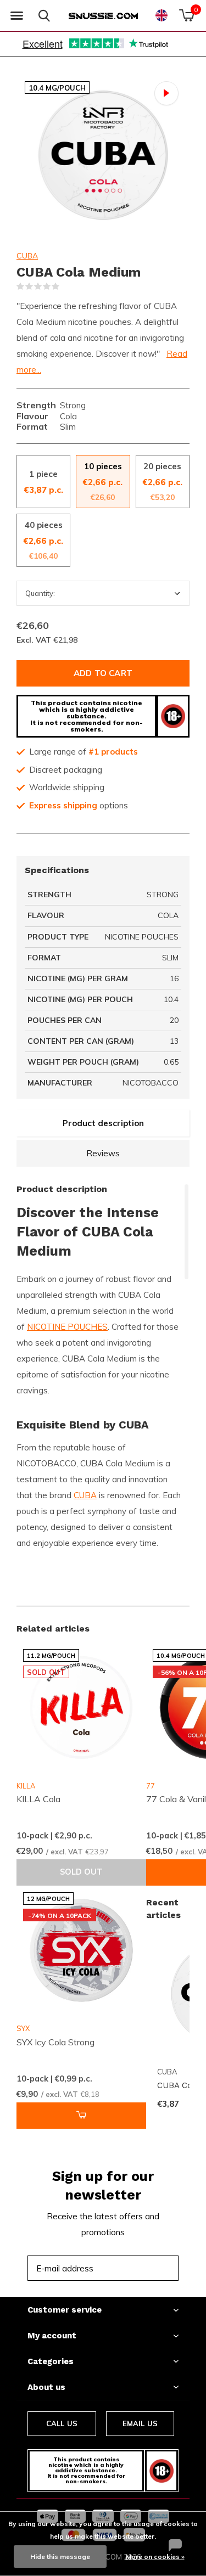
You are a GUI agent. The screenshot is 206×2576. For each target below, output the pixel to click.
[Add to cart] (81, 2116)
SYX (23, 2028)
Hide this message (60, 2557)
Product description (103, 1123)
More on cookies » (155, 2557)
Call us (62, 2423)
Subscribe (146, 2268)
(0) (66, 286)
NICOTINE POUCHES (67, 1327)
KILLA (26, 1786)
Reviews (103, 1153)
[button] (16, 16)
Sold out (81, 1872)
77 (151, 1786)
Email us (140, 2423)
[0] (186, 15)
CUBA (27, 256)
